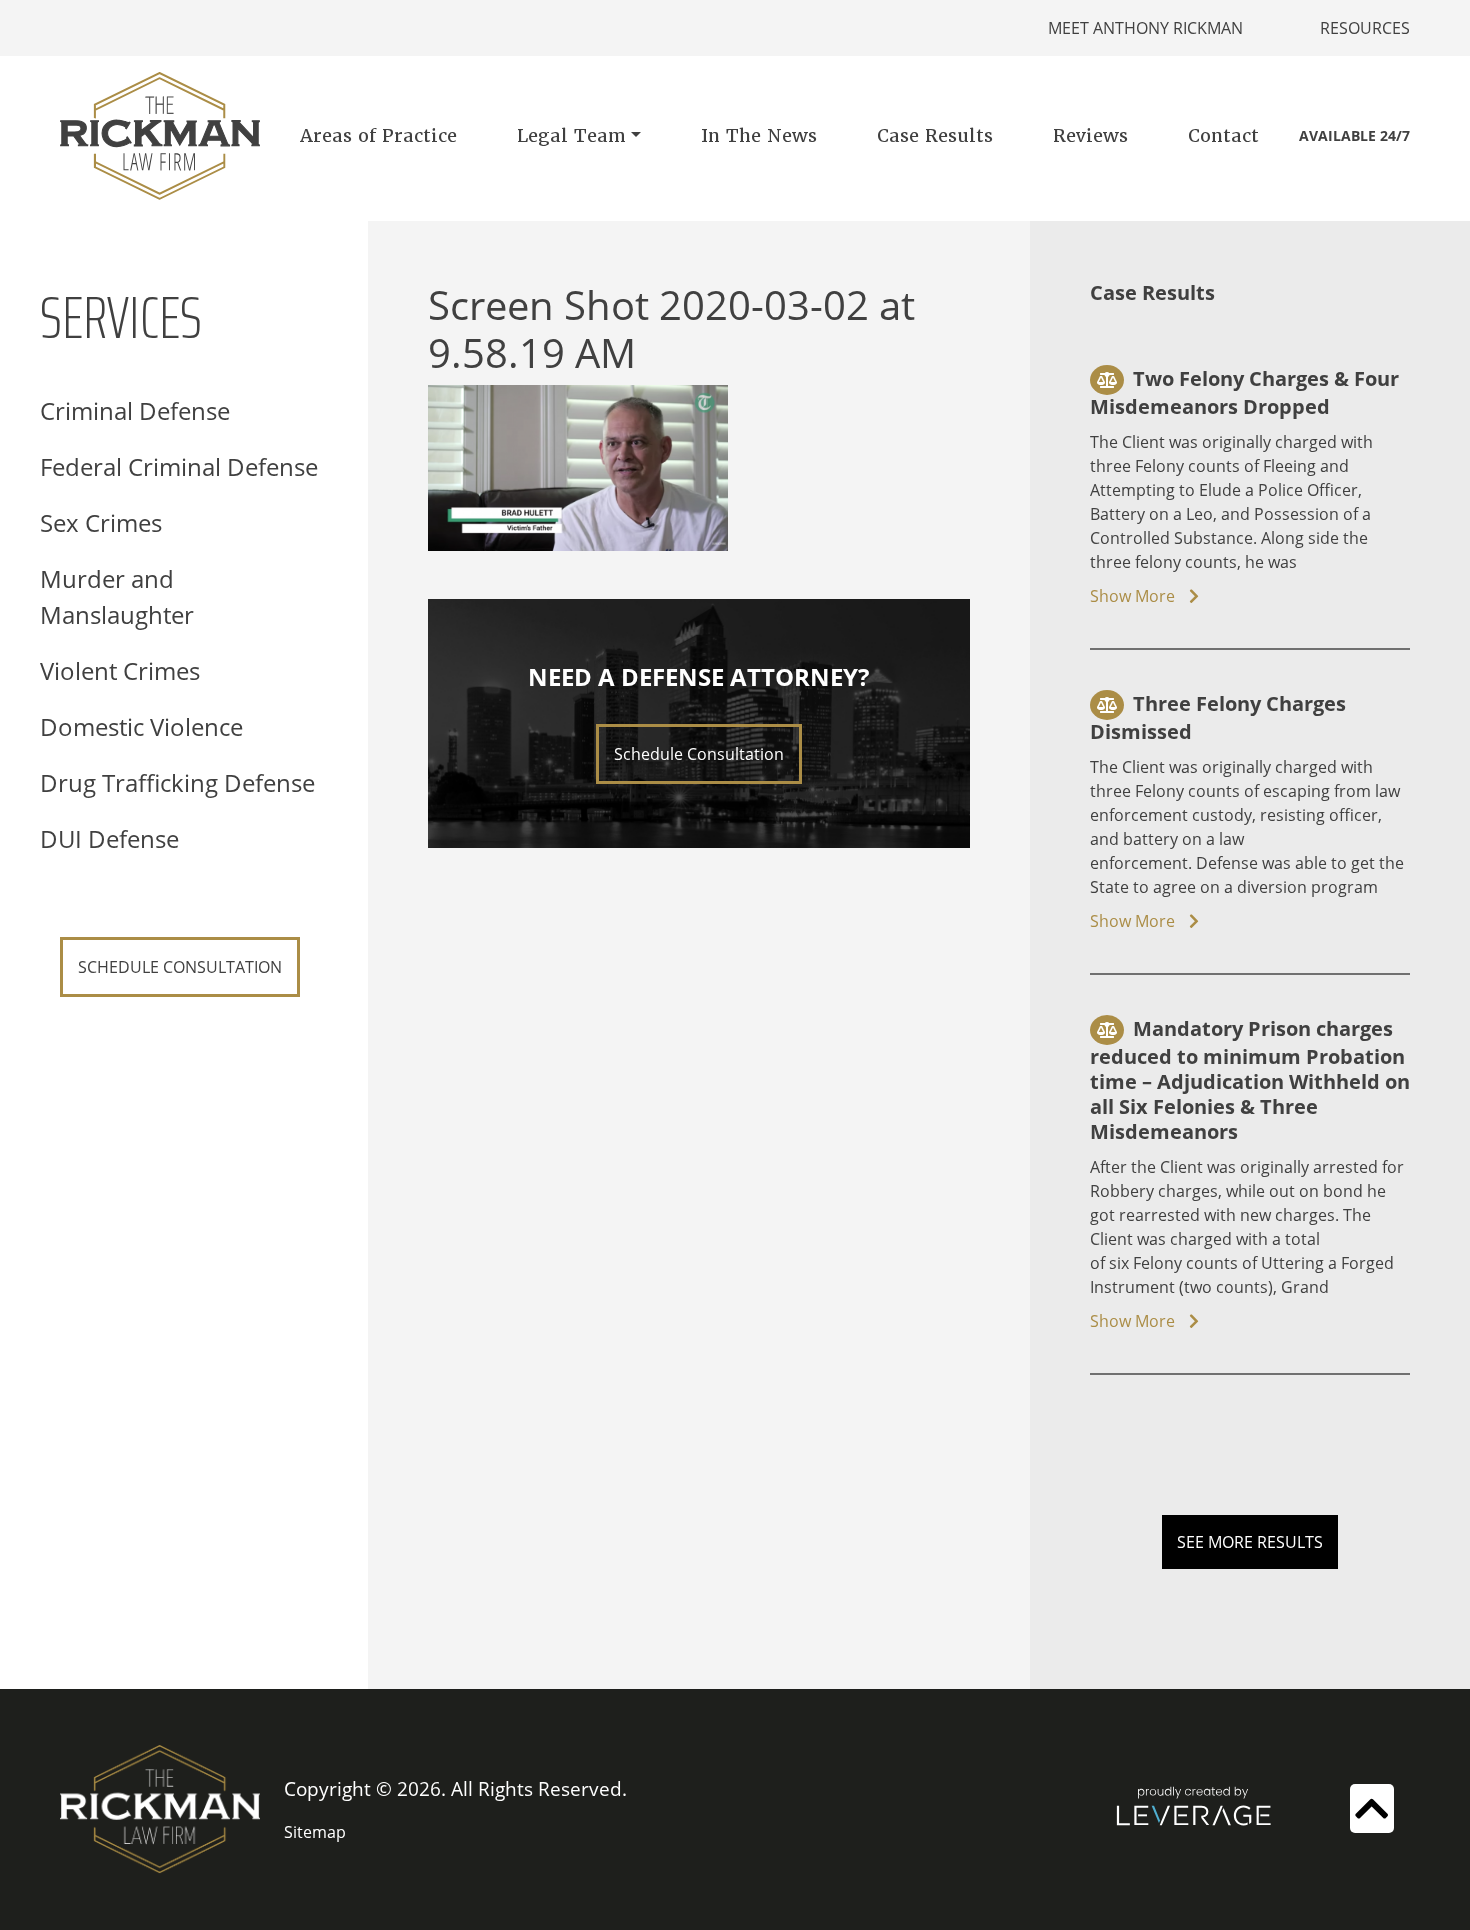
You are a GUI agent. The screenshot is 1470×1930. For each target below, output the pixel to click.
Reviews (1090, 135)
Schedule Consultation (699, 754)
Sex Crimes (101, 522)
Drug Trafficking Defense (177, 782)
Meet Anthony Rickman (1145, 28)
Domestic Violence (141, 726)
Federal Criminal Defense (179, 466)
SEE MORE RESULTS (1250, 1542)
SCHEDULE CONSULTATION (180, 967)
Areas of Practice (378, 135)
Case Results (935, 135)
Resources (1365, 28)
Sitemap (315, 1832)
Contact (1223, 135)
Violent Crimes (120, 670)
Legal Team (571, 135)
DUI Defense (109, 838)
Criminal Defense (135, 410)
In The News (759, 135)
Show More (1134, 596)
